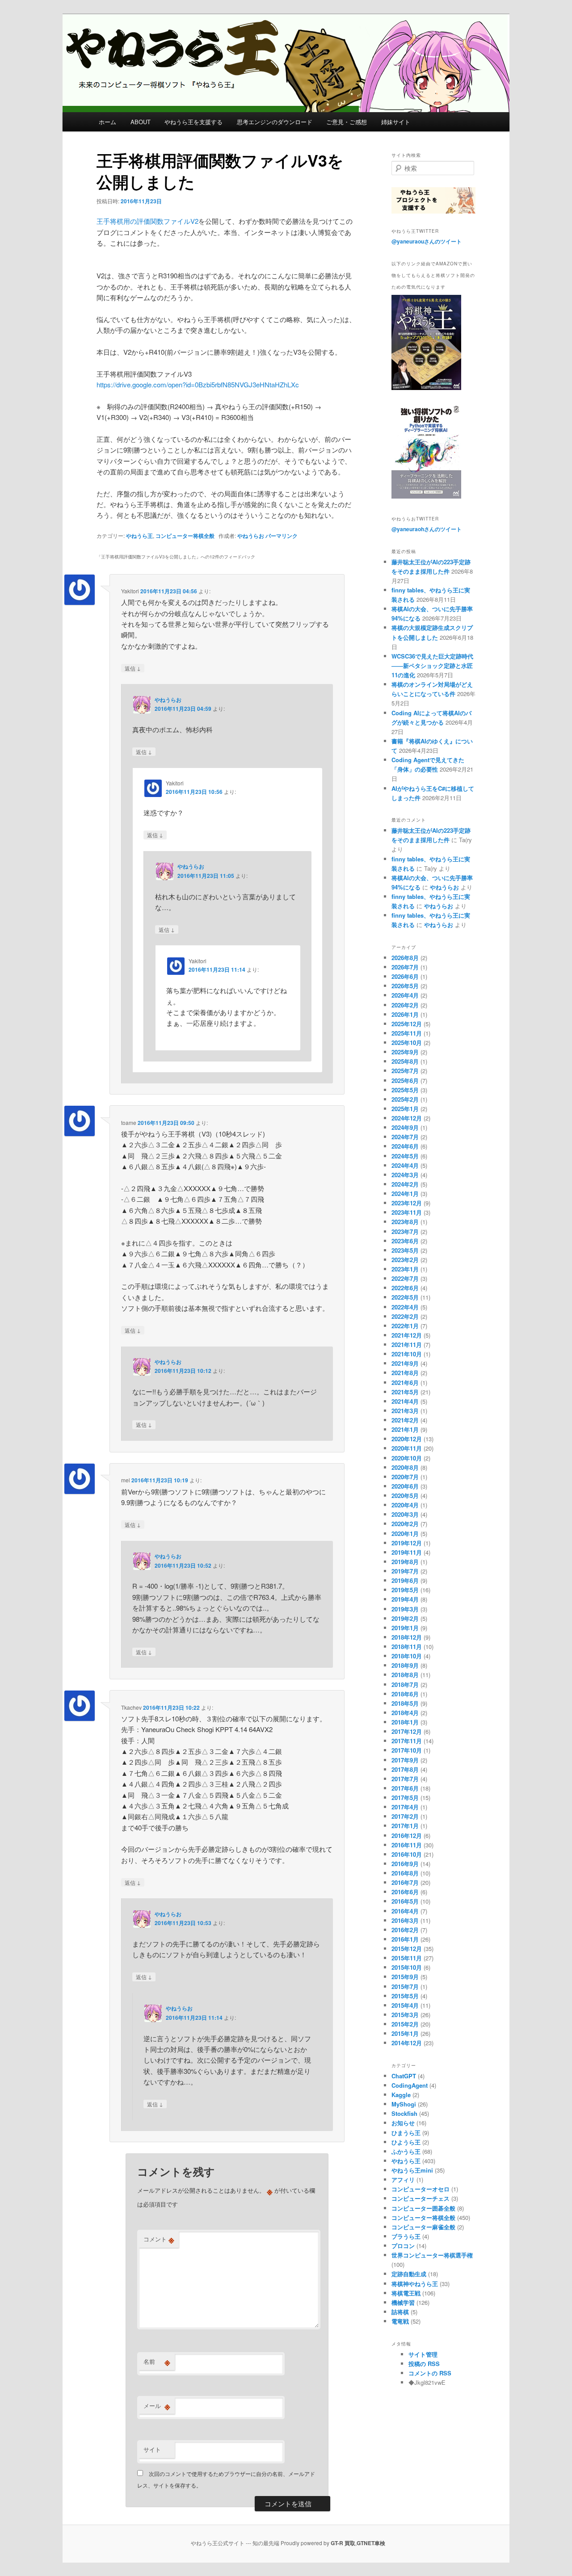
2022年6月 (405, 1288)
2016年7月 (405, 1882)
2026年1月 (405, 1014)
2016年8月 (405, 1873)
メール (157, 2406)
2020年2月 (405, 1524)
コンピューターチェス (421, 2198)
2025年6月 (405, 1080)
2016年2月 (405, 1930)
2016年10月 (407, 1854)
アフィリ (403, 2180)
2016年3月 (405, 1920)
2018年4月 (405, 1713)
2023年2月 (405, 1260)
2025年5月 (405, 1090)
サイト (152, 2449)
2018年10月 (407, 1656)
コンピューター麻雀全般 (423, 2227)
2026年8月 (405, 958)
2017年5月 (405, 1798)
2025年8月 (405, 1061)
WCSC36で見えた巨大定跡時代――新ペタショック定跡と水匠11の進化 (432, 665)
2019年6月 (405, 1580)
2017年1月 (405, 1826)
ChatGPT (404, 2076)
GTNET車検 (371, 2543)
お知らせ (403, 2123)
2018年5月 (405, 1703)
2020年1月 (405, 1533)
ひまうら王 (406, 2133)
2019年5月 (405, 1590)
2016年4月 (405, 1911)
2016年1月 (405, 1939)
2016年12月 (407, 1836)
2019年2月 (405, 1618)
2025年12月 (407, 1024)
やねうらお (251, 536)
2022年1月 (405, 1326)
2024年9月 (405, 1127)
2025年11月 (407, 1033)
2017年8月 (405, 1769)
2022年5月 (405, 1297)
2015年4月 (405, 2005)
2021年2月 (405, 1420)
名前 (157, 2362)
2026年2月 (405, 1005)
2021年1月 (405, 1429)
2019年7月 (405, 1571)
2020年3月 (405, 1514)
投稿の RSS (424, 2364)
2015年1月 (405, 2033)
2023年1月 (405, 1269)
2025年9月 (405, 1052)
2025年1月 (405, 1109)
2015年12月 (407, 1949)
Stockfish (404, 2113)
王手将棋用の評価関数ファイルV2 (147, 221)
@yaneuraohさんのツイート (427, 529)
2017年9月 (405, 1760)
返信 (133, 668)
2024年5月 (405, 1156)
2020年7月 (405, 1477)
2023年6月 (405, 1241)
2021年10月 (407, 1354)
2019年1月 (405, 1628)
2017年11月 (407, 1741)
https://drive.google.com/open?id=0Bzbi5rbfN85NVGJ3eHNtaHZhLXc (198, 384)
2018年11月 (407, 1647)
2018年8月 (405, 1675)
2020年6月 (405, 1486)
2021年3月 (405, 1411)
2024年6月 (405, 1146)
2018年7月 (405, 1684)
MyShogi (404, 2104)
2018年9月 (405, 1665)
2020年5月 (405, 1496)
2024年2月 (405, 1184)
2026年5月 (405, 986)
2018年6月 (405, 1694)
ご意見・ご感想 (347, 122)
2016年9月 (405, 1864)
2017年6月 (405, 1788)
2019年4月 (405, 1599)
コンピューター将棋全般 (185, 536)
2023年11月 (407, 1212)
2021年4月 (405, 1401)
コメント (159, 2239)
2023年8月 (405, 1222)
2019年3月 (405, 1609)
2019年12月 (407, 1543)
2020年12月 (407, 1439)
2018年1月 (405, 1722)
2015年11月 (407, 1958)
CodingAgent (410, 2085)
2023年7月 (405, 1231)
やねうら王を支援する (193, 122)
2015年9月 (405, 1977)
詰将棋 (400, 2312)
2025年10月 (407, 1043)
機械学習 (403, 2302)
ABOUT (141, 122)
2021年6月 (405, 1382)
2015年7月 (405, 1987)
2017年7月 (405, 1779)
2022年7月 (405, 1278)
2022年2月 (405, 1316)
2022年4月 (405, 1307)
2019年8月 (405, 1562)
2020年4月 (405, 1505)
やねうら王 (139, 536)
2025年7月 (405, 1071)
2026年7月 (405, 967)
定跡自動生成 (409, 2274)
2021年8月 (405, 1373)
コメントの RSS (430, 2373)
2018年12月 (407, 1637)
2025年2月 (405, 1099)
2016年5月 (405, 1901)
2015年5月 (405, 1996)
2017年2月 (405, 1816)
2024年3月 (405, 1175)
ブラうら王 (406, 2236)
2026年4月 (405, 995)
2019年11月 (407, 1552)
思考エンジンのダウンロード (275, 122)
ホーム (107, 122)
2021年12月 (407, 1335)
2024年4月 (405, 1165)
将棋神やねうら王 (415, 2284)
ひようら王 (406, 2142)
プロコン (403, 2246)
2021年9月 (405, 1363)
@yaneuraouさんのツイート (427, 241)
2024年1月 (405, 1194)
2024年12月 (407, 1118)
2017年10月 (407, 1750)
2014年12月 (407, 2043)
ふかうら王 (406, 2151)
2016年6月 (405, 1892)
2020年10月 (407, 1458)
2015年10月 (407, 1967)
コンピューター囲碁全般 (423, 2208)
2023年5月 (405, 1250)
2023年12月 (407, 1203)
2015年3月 (405, 2015)
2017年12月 (407, 1731)
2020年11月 (407, 1448)
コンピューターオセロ (421, 2189)
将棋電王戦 (406, 2293)
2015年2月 (405, 2024)
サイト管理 (423, 2354)
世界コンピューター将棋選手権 (432, 2255)
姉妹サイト (396, 122)
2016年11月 (407, 1845)
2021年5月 (405, 1392)
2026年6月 (405, 976)
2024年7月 (405, 1137)
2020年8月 (405, 1467)
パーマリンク (282, 536)
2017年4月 (405, 1807)
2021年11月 (407, 1345)
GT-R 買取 (343, 2543)
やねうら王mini (412, 2170)
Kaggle (401, 2095)
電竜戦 (400, 2321)
